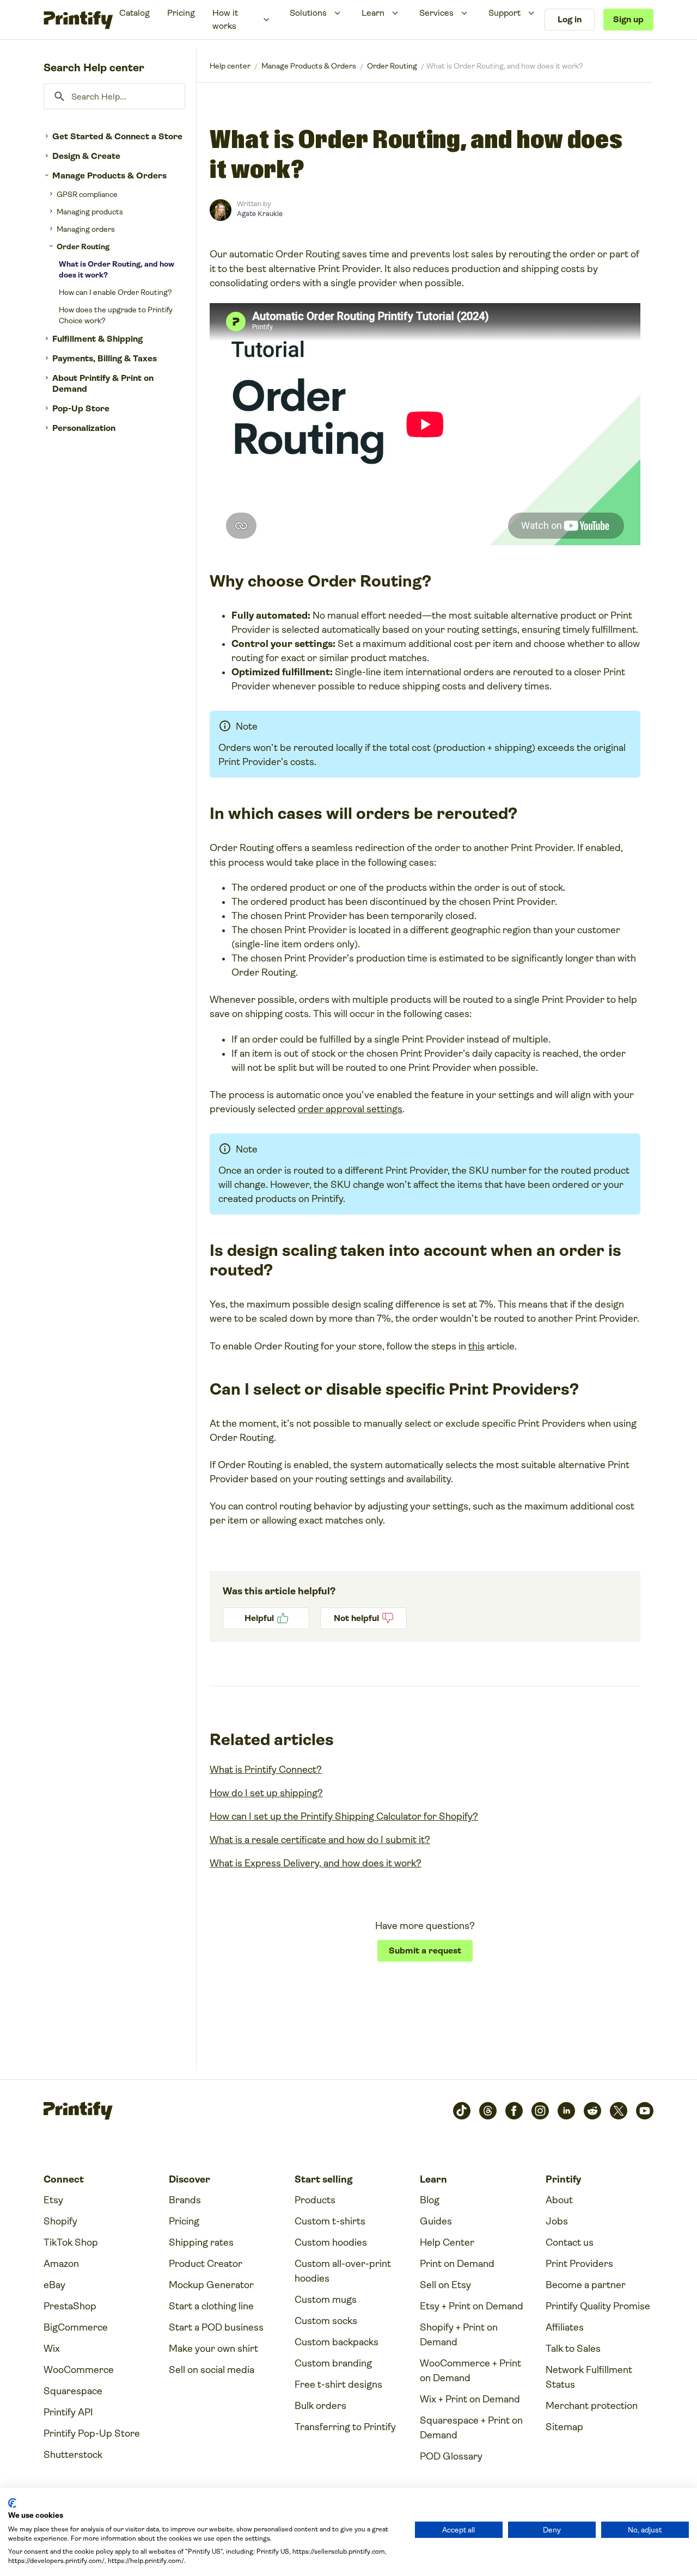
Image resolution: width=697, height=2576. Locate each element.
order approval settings (350, 1109)
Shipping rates (201, 2242)
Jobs (557, 2221)
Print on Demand (457, 2264)
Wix (52, 2349)
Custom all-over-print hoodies (343, 2271)
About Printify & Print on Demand (103, 383)
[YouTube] (645, 2111)
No (363, 1618)
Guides (436, 2221)
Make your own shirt (213, 2349)
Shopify (60, 2221)
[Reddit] (592, 2111)
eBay (54, 2285)
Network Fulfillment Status (589, 2377)
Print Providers (579, 2264)
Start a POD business (216, 2327)
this (476, 1346)
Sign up (628, 19)
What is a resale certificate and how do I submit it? (320, 1840)
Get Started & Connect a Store (117, 136)
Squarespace (73, 2391)
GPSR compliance (87, 194)
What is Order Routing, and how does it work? (117, 269)
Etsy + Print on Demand (472, 2306)
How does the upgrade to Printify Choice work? (116, 315)
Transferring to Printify (345, 2427)
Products (315, 2200)
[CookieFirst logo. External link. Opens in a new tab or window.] (12, 2503)
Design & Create (86, 156)
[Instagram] (540, 2111)
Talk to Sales (573, 2349)
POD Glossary (451, 2456)
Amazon (61, 2264)
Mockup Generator (211, 2285)
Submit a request (425, 1951)
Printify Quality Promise (598, 2306)
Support (505, 13)
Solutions (308, 13)
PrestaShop (70, 2306)
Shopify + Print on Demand (459, 2335)
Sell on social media (212, 2370)
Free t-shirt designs (338, 2384)
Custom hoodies (331, 2242)
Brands (185, 2200)
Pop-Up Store (81, 408)
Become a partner (586, 2285)
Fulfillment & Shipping (97, 339)
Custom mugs (326, 2300)
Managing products (90, 212)
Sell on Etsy (445, 2285)
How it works (225, 19)
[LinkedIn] (566, 2111)
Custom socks (326, 2321)
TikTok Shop (71, 2242)
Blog (430, 2200)
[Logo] (78, 20)
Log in (570, 19)
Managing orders (86, 229)
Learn (373, 13)
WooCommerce (79, 2370)
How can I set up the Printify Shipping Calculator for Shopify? (344, 1816)
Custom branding (333, 2363)
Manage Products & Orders (109, 175)
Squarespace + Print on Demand (471, 2428)
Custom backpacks (337, 2342)
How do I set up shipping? (266, 1793)
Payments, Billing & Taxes (105, 358)
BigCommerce (76, 2327)
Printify (230, 66)
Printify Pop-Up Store (92, 2433)
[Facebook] (514, 2111)
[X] (619, 2111)
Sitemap (564, 2427)
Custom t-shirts (330, 2221)
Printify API (68, 2412)
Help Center (447, 2242)
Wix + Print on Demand (470, 2399)
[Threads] (488, 2111)
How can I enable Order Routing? (115, 292)
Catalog (134, 13)
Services (436, 13)
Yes (266, 1618)
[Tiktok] (462, 2111)
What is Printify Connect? (266, 1770)
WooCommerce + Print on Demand (470, 2371)
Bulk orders (320, 2406)
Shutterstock (73, 2455)
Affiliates (565, 2327)
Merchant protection (592, 2406)
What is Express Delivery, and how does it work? (316, 1863)
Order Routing (83, 246)
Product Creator (206, 2264)
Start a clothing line (211, 2306)
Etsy (53, 2200)
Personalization (84, 428)
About (559, 2200)
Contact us (570, 2242)
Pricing (181, 13)
